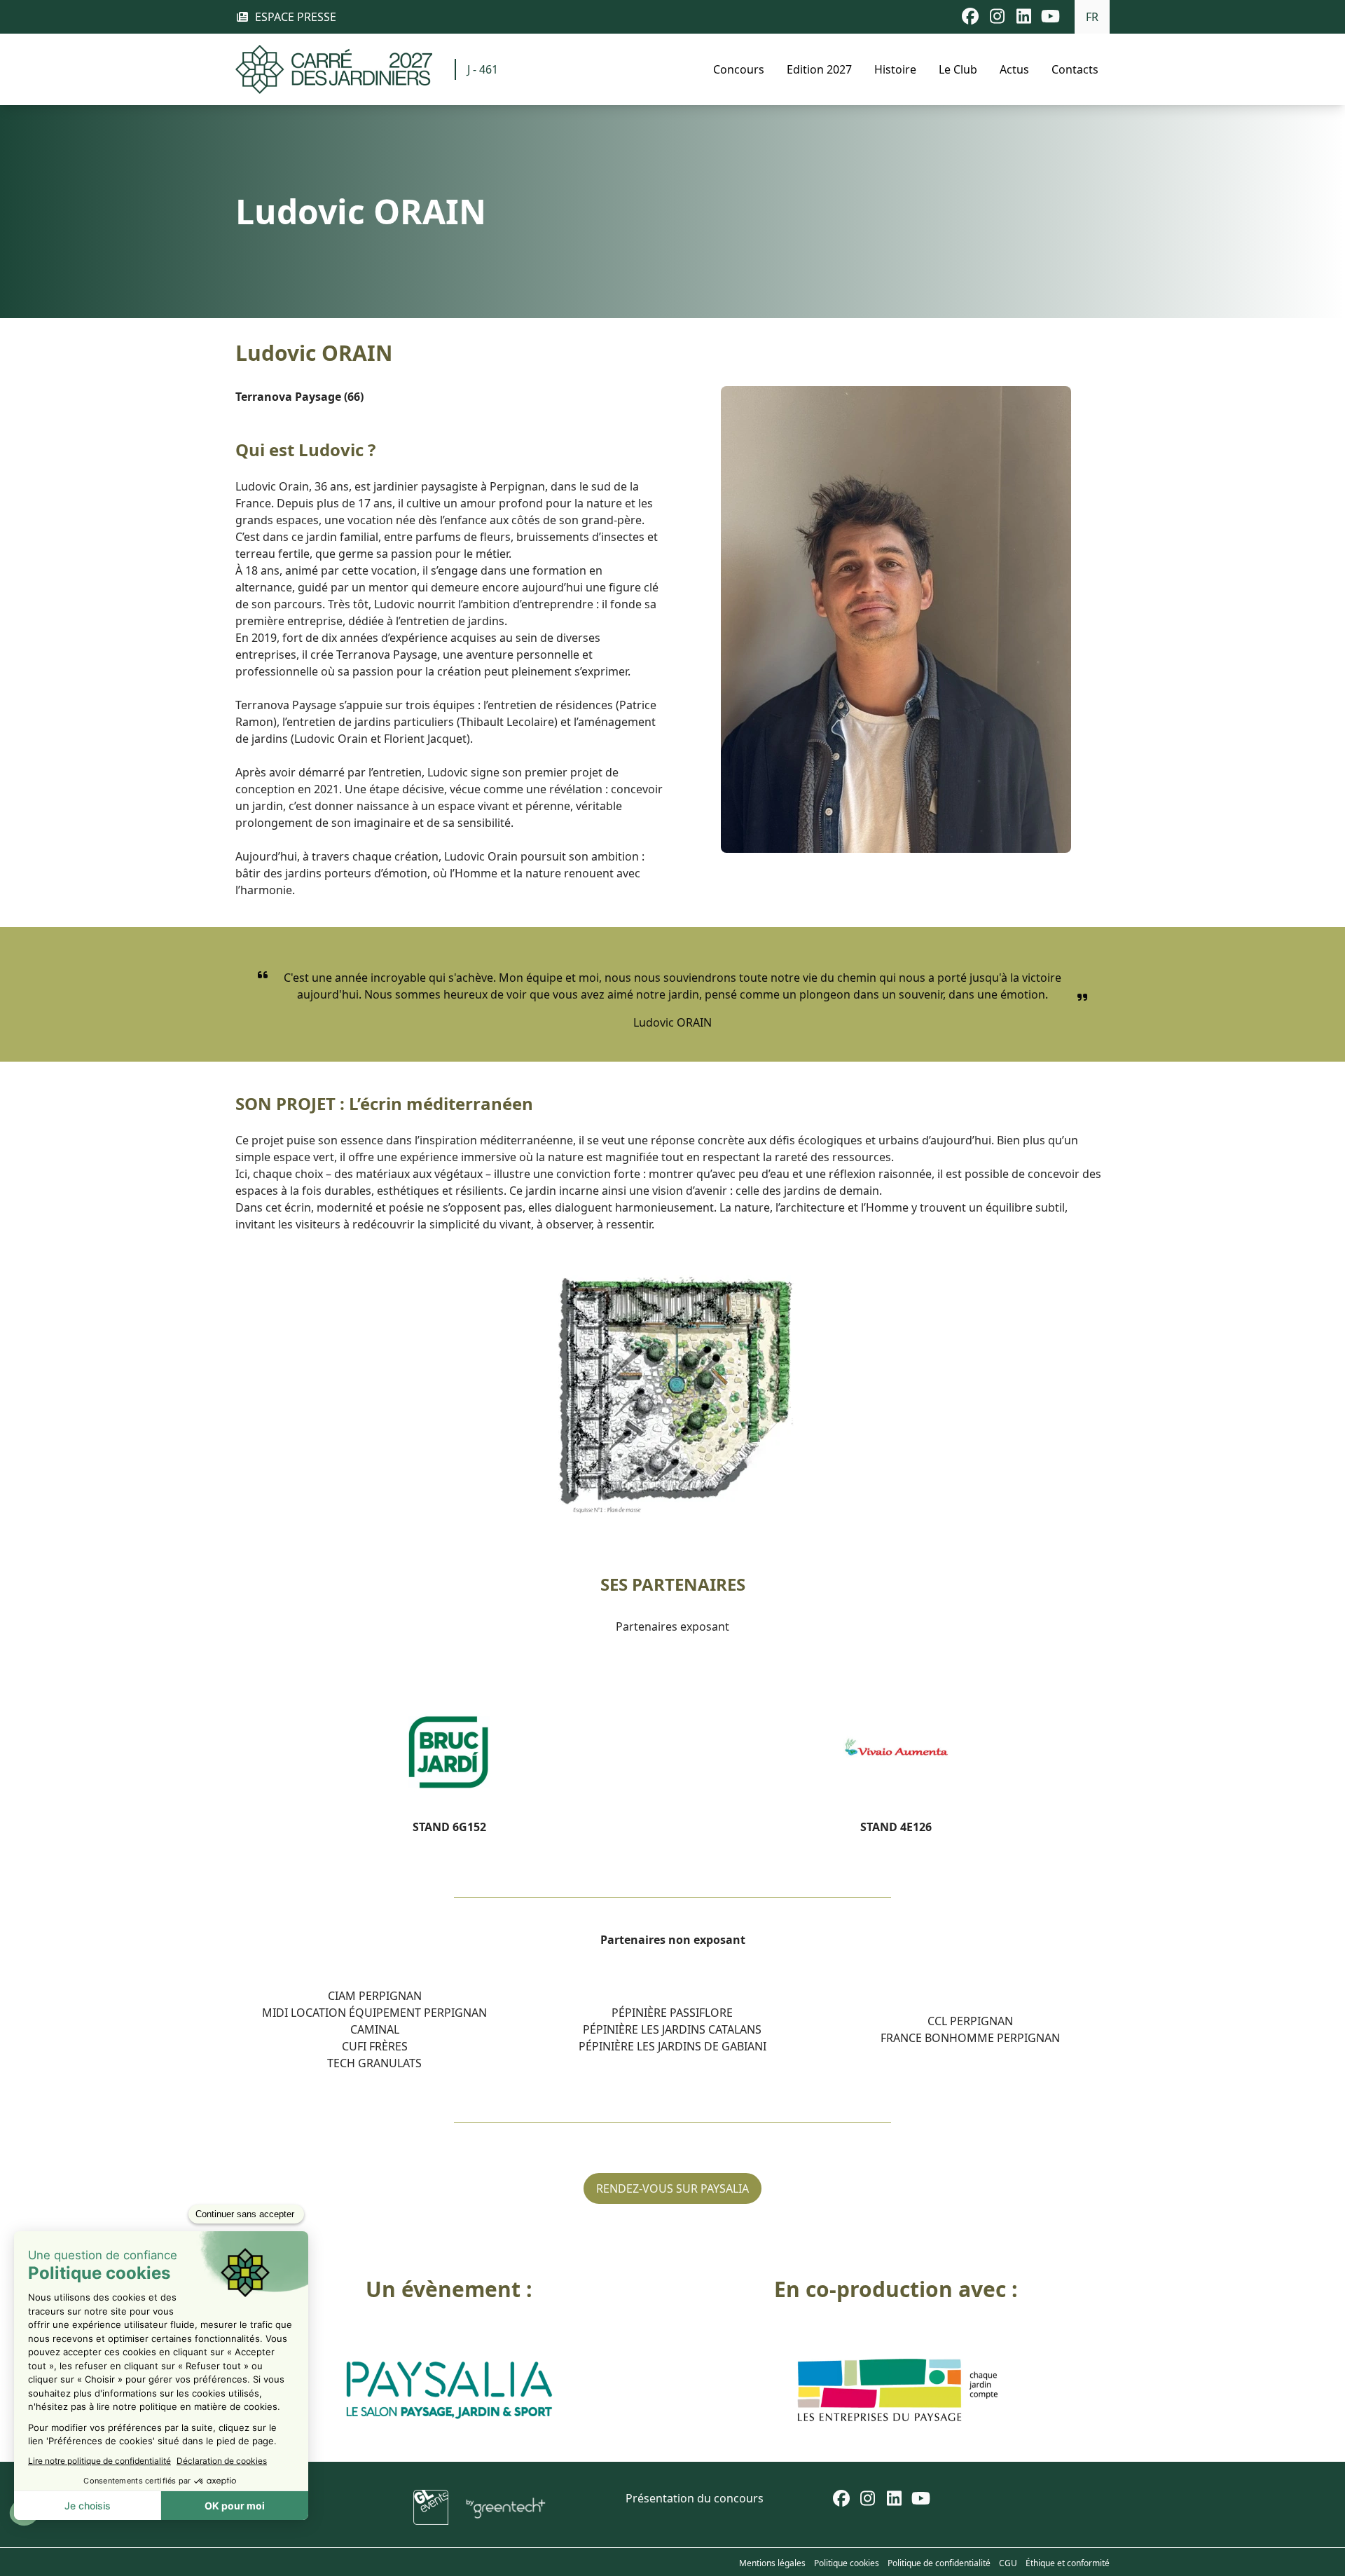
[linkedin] (895, 2500)
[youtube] (921, 2500)
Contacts (1075, 69)
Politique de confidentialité (939, 2563)
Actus (1014, 69)
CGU (1008, 2563)
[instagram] (868, 2500)
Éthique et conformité (1068, 2563)
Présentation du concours (695, 2498)
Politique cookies (847, 2563)
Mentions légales (772, 2563)
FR (1092, 17)
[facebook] (841, 2500)
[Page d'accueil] (334, 69)
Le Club (958, 69)
